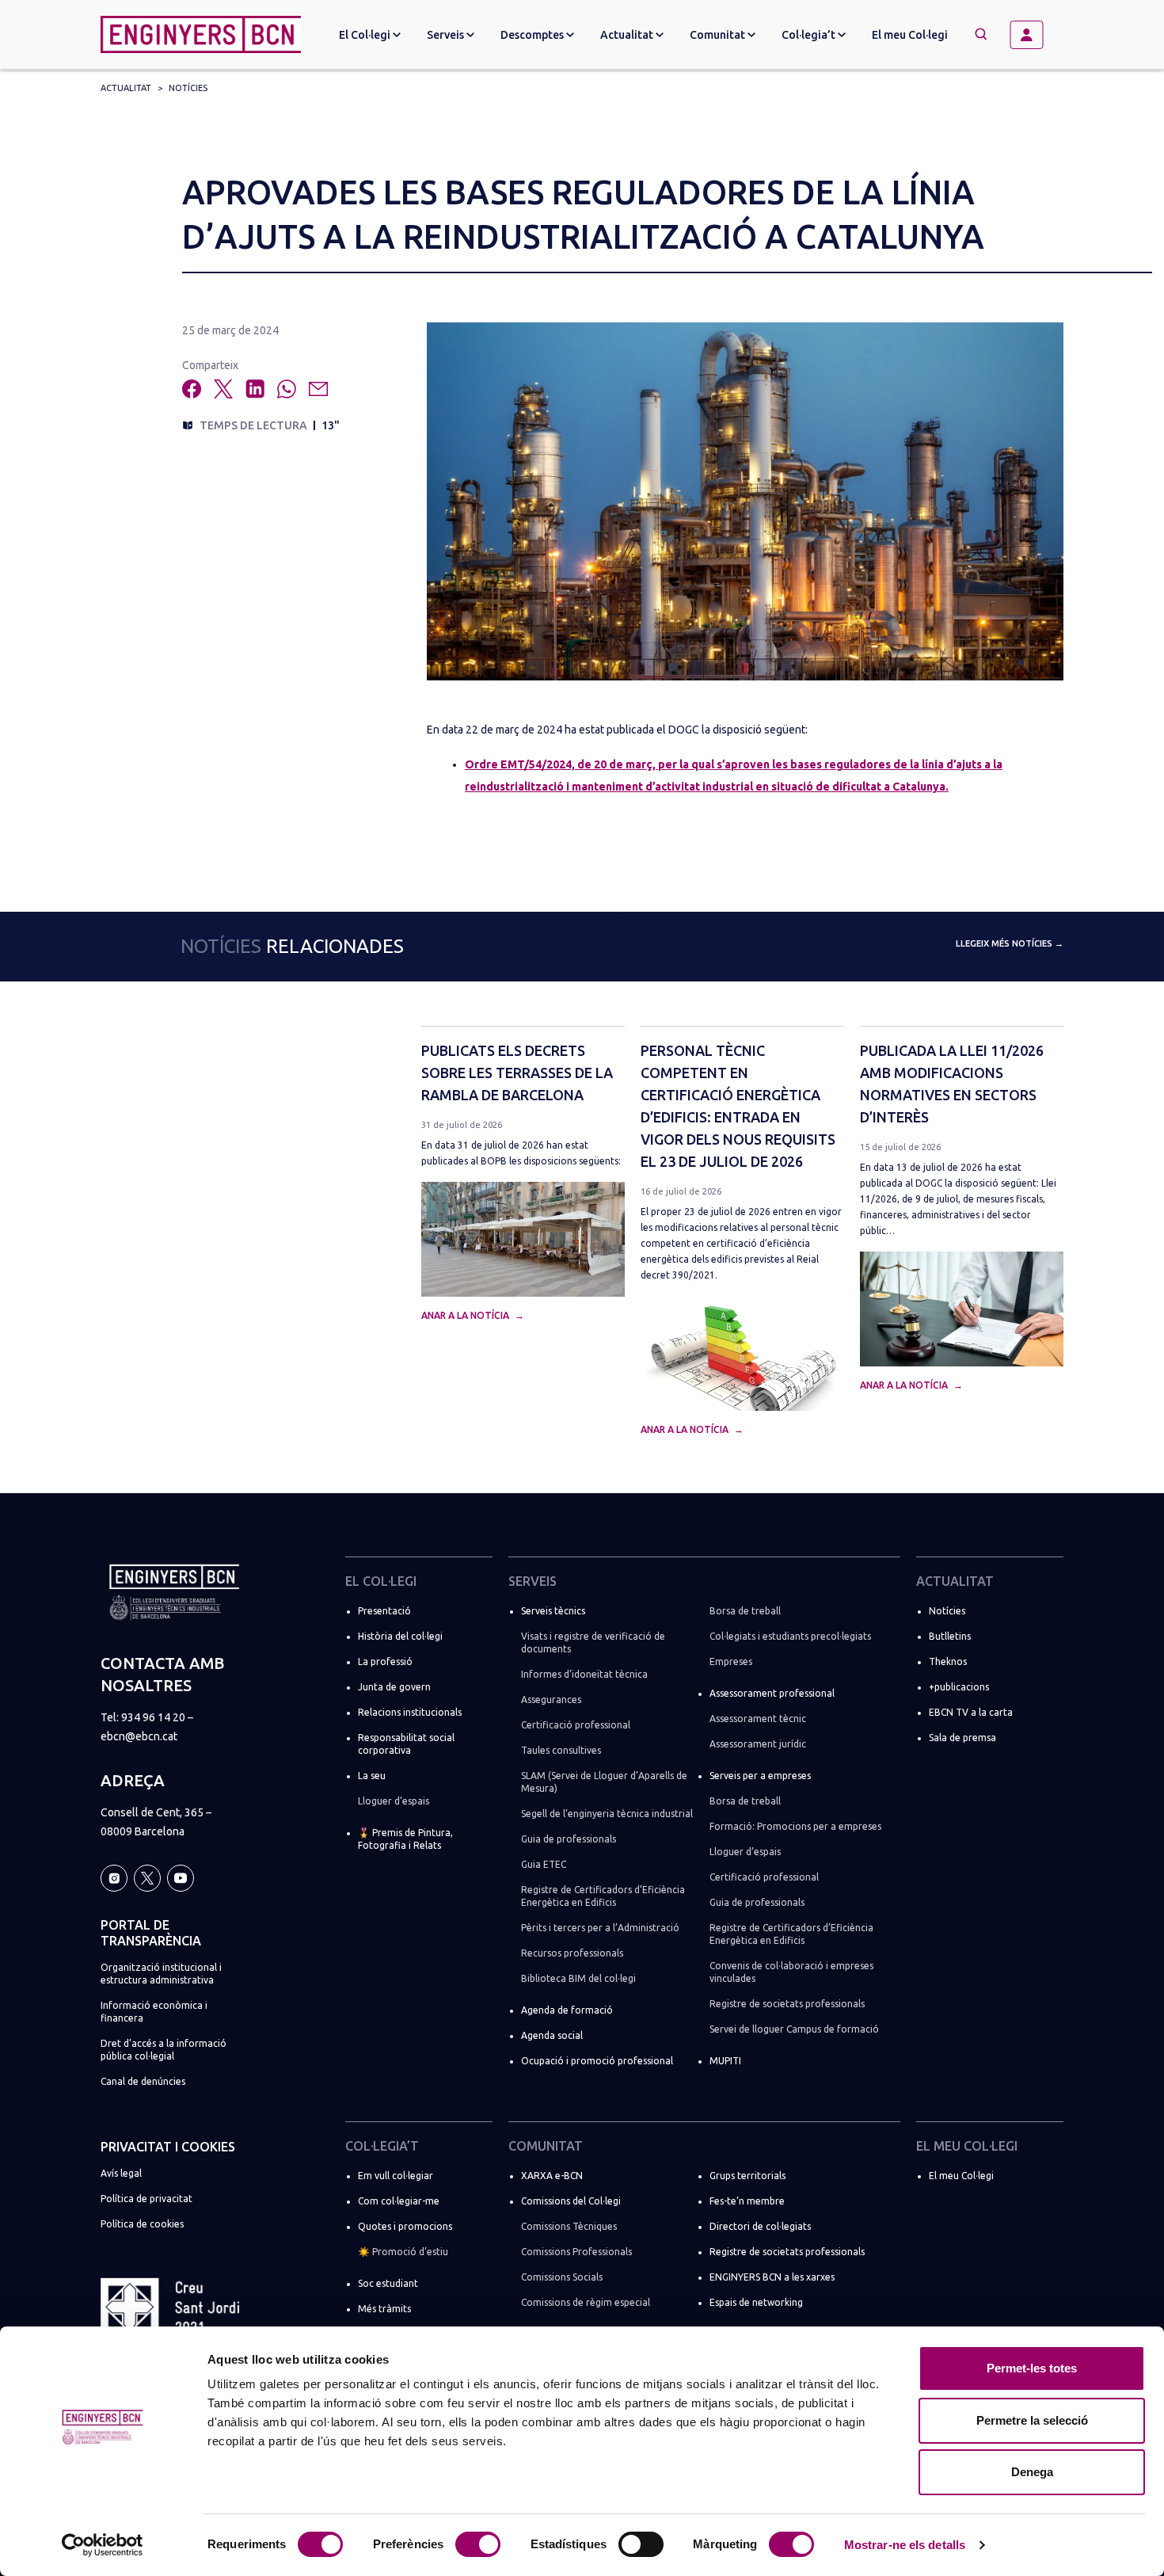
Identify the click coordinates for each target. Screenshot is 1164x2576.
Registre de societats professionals (787, 2004)
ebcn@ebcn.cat (139, 1736)
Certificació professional (576, 1725)
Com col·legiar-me (399, 2201)
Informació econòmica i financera (154, 2012)
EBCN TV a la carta (971, 1712)
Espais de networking (756, 2302)
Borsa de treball (745, 1611)
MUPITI (725, 2061)
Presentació (384, 1611)
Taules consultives (561, 1750)
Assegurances (551, 1700)
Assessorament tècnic (758, 1719)
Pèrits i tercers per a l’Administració (600, 1928)
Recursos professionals (572, 1953)
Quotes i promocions (405, 2226)
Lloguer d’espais (394, 1801)
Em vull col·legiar (396, 2176)
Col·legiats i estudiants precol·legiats (790, 1636)
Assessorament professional (772, 1693)
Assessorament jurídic (758, 1744)
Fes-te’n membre (747, 2201)
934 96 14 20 (153, 1717)
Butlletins (950, 1636)
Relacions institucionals (410, 1712)
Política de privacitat (146, 2199)
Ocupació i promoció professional (597, 2061)
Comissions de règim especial (586, 2302)
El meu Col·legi (910, 35)
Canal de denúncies (143, 2081)
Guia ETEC (544, 1864)
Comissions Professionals (576, 2252)
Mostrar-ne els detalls (905, 2545)
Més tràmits (384, 2309)
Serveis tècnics (553, 1611)
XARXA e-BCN (552, 2176)
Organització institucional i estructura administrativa (161, 1974)
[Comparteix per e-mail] (318, 389)
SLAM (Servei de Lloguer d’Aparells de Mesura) (604, 1782)
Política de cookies (142, 2224)
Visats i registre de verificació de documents (593, 1642)
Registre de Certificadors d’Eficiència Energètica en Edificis (603, 1896)
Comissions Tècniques (569, 2226)
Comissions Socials (562, 2277)
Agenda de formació (567, 2010)
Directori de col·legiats (760, 2226)
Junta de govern (394, 1687)
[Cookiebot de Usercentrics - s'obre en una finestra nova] (103, 2545)
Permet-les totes (1032, 2368)
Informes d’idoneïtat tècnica (584, 1674)
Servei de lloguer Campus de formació (794, 2029)
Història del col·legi (400, 1636)
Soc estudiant (388, 2283)
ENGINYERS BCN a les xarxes (772, 2277)
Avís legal (121, 2173)
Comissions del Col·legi (571, 2201)
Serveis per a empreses (760, 1776)
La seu (372, 1776)
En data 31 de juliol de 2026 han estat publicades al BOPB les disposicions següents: (521, 1153)
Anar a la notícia (466, 1315)
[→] (1033, 35)
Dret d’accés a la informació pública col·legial (164, 2050)
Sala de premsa (962, 1738)
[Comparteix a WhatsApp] (287, 389)
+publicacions (959, 1687)
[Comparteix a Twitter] (223, 389)
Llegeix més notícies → (1010, 943)
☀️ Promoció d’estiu (403, 2252)
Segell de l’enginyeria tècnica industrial (607, 1814)
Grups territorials (747, 2176)
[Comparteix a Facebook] (192, 389)
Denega (1032, 2472)
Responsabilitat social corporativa (406, 1744)
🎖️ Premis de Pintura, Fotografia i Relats (405, 1839)
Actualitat (126, 88)
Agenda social (552, 2035)
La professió (385, 1661)
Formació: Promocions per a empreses (795, 1826)
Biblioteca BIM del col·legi (578, 1978)
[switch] (478, 2544)
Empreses (731, 1661)
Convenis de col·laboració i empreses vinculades (791, 1972)
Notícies (188, 88)
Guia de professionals (569, 1839)
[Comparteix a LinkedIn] (255, 389)
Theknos (948, 1661)
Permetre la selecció (1032, 2420)
